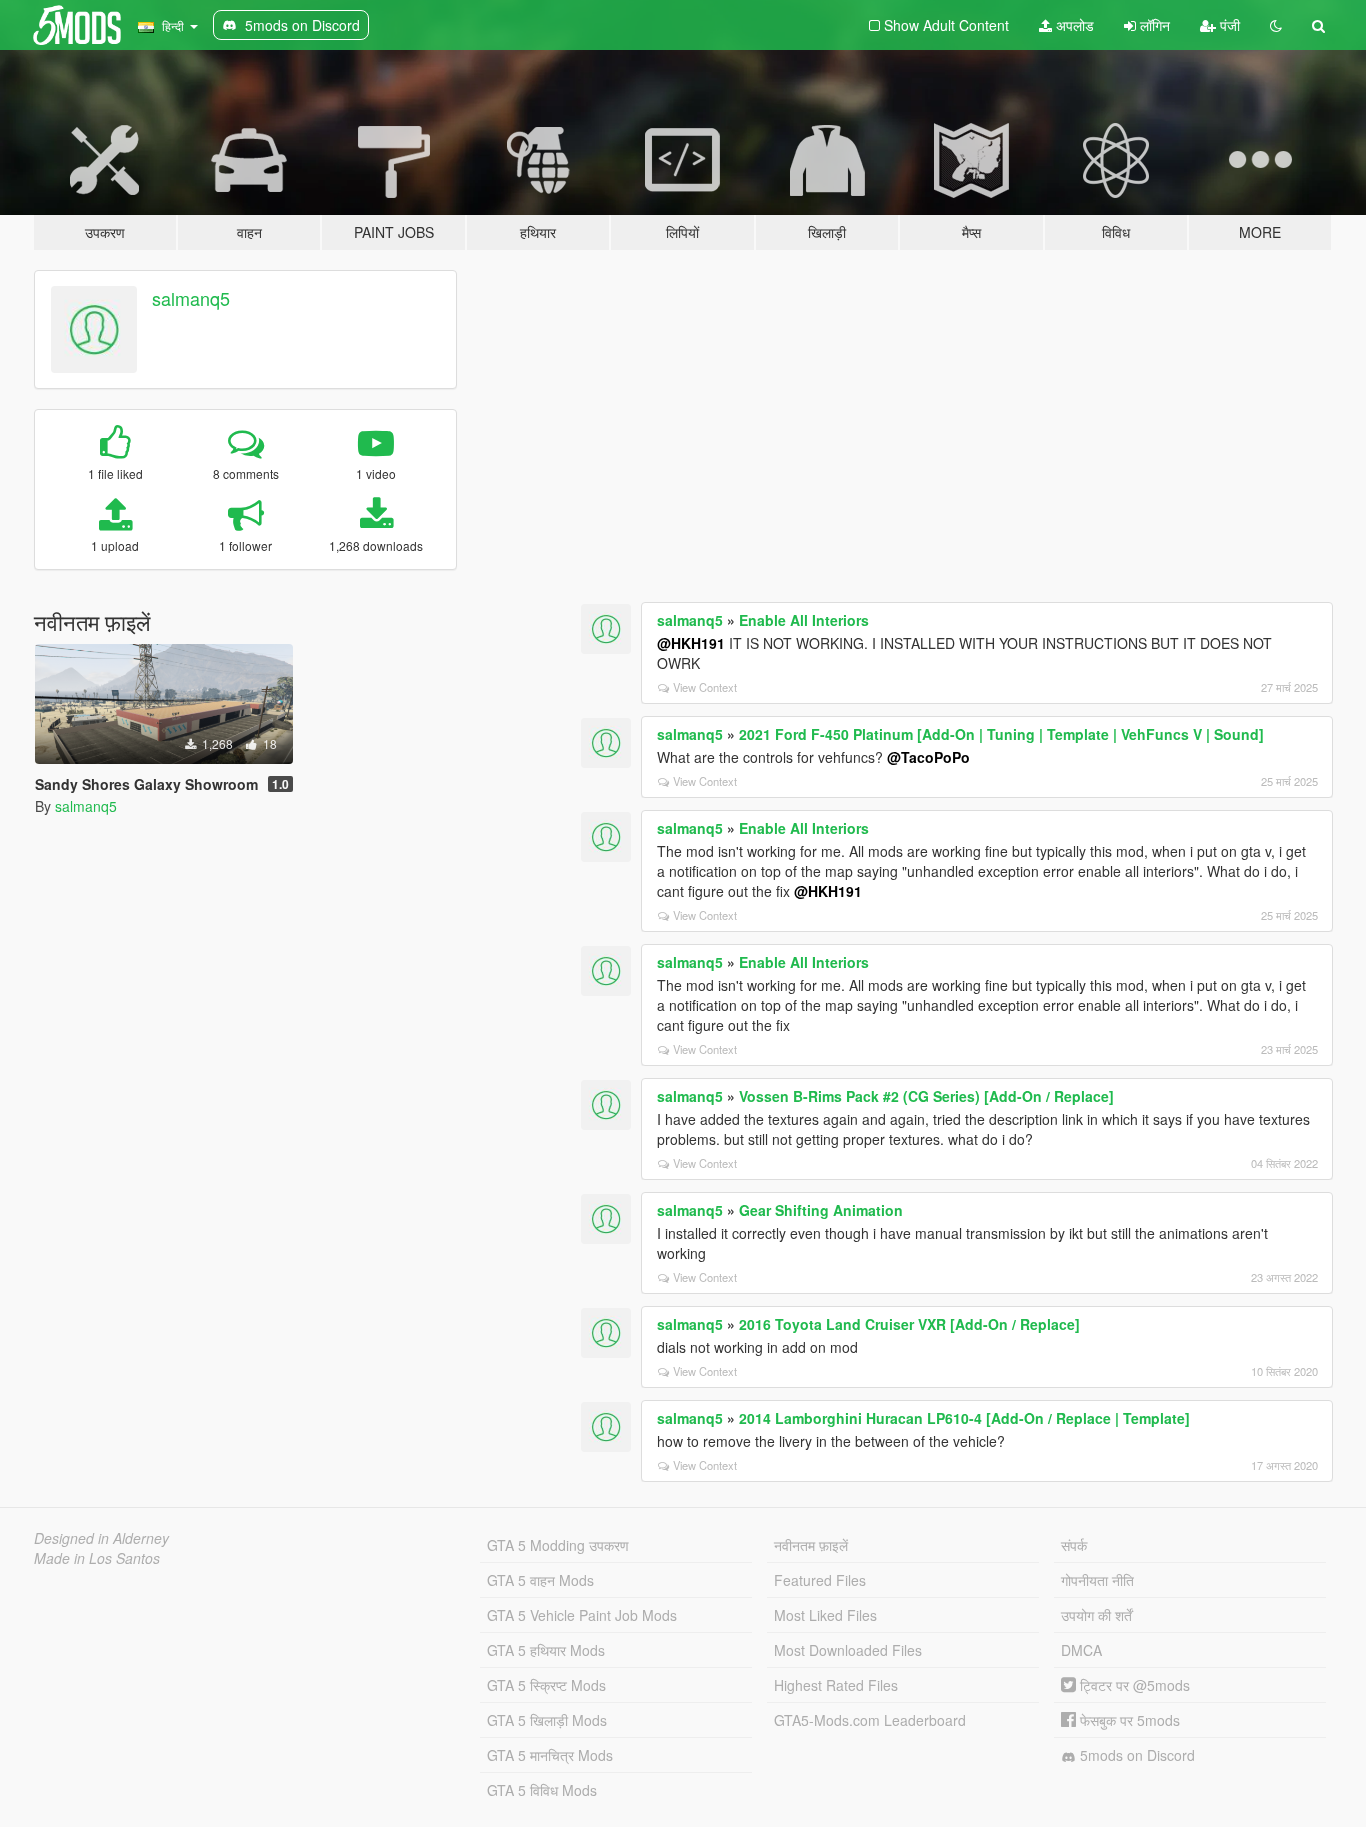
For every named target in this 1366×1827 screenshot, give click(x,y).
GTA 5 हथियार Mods (546, 1650)
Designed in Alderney (101, 1538)
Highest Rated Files (836, 1685)
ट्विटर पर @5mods (1133, 1685)
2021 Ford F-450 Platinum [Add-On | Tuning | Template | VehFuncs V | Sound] (1001, 734)
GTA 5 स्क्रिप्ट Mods (546, 1685)
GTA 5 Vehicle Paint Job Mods (582, 1615)
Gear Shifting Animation (821, 1210)
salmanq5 (191, 298)
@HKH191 (691, 643)
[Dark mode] (1276, 25)
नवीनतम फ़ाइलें (811, 1545)
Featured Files (820, 1580)
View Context (705, 687)
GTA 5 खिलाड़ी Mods (547, 1720)
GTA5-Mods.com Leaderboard (870, 1720)
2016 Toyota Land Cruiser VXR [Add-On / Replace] (909, 1324)
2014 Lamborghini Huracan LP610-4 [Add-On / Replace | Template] (964, 1418)
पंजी (1228, 25)
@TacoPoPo (928, 757)
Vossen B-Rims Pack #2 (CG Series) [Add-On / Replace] (926, 1096)
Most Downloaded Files (848, 1650)
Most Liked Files (825, 1615)
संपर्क (1074, 1545)
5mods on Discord (1135, 1755)
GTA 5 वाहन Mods (540, 1580)
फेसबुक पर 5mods (1128, 1720)
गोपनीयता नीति (1097, 1580)
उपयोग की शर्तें (1096, 1615)
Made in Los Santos (97, 1558)
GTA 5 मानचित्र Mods (550, 1755)
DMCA (1081, 1650)
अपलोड (1073, 25)
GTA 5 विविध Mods (542, 1790)
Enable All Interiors (804, 620)
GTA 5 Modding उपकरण (558, 1545)
